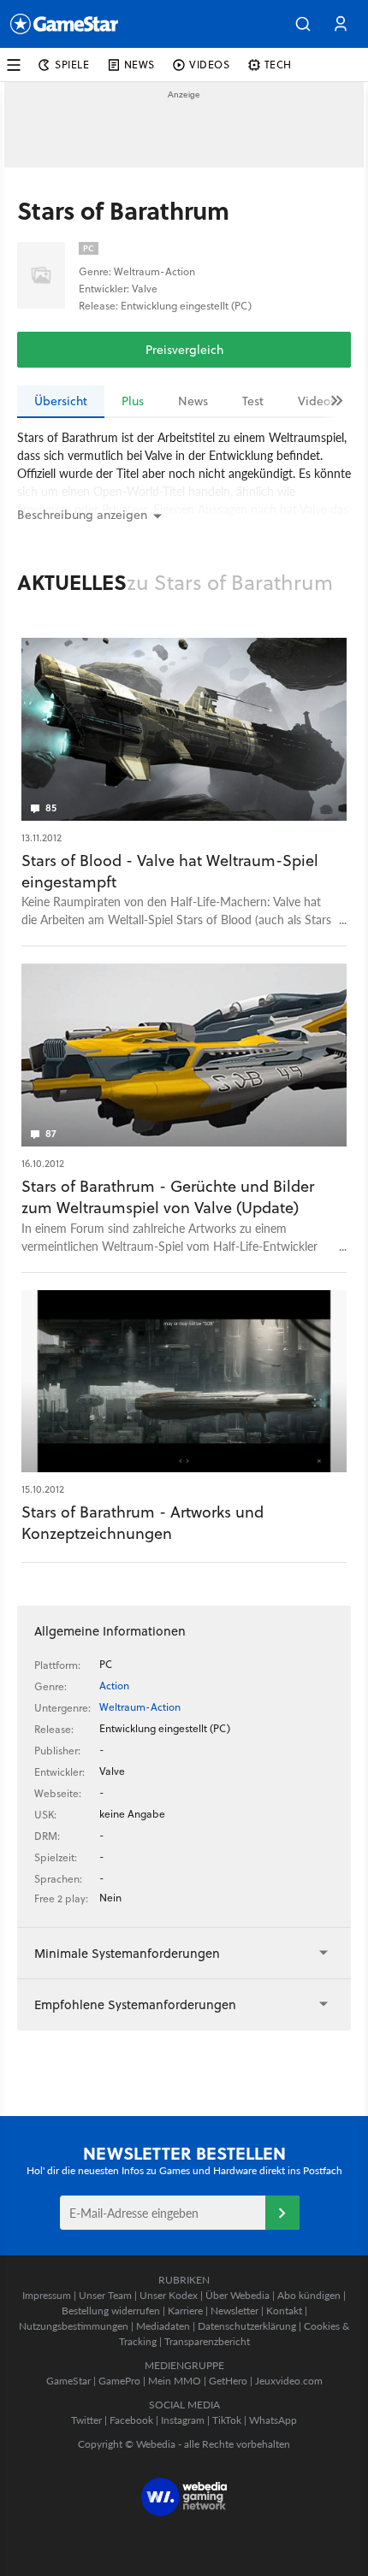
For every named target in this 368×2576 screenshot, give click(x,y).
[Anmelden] (282, 2213)
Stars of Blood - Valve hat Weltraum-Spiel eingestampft (170, 871)
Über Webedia (237, 2295)
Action (114, 1686)
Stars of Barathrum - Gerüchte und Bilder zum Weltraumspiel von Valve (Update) (168, 1197)
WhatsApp (273, 2420)
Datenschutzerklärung (247, 2326)
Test (253, 401)
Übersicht (61, 401)
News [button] (139, 65)
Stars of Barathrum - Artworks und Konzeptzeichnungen (142, 1523)
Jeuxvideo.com (289, 2381)
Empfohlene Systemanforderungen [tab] (135, 2004)
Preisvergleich (184, 350)
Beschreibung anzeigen (82, 515)
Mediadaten (163, 2326)
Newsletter (234, 2311)
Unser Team (105, 2295)
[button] (303, 24)
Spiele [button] (72, 65)
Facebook (131, 2420)
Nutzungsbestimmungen (74, 2326)
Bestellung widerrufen (111, 2311)
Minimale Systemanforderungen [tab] (127, 1953)
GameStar (68, 2381)
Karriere (185, 2311)
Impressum (47, 2295)
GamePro (119, 2381)
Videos (317, 401)
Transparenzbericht (207, 2341)
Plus (133, 401)
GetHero (228, 2381)
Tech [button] (278, 65)
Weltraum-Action (140, 1707)
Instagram (183, 2420)
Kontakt (284, 2311)
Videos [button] (210, 65)
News (193, 401)
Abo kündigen (309, 2295)
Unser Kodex (169, 2295)
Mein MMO (175, 2381)
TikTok (227, 2420)
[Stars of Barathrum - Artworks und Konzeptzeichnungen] (184, 1382)
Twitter (86, 2420)
